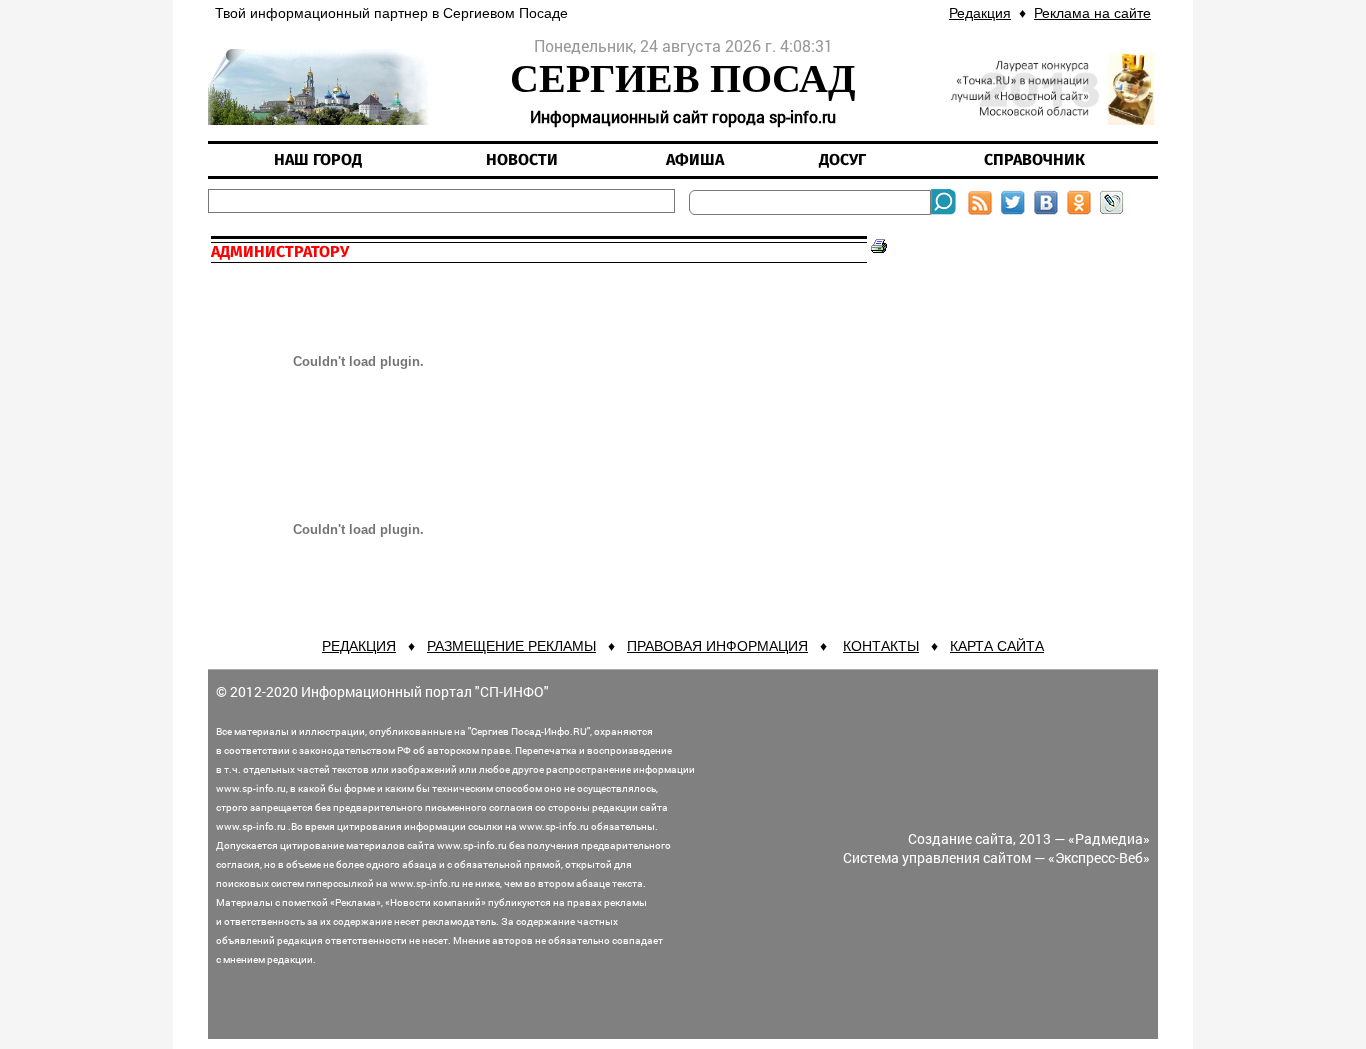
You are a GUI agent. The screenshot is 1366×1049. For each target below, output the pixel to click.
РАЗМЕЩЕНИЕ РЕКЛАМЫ (511, 646)
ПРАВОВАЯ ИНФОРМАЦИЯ (717, 646)
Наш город (318, 160)
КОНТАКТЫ (881, 646)
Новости (522, 160)
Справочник (1034, 160)
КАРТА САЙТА (997, 646)
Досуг (842, 160)
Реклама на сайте (1092, 13)
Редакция (980, 13)
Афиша (695, 160)
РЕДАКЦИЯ (359, 646)
